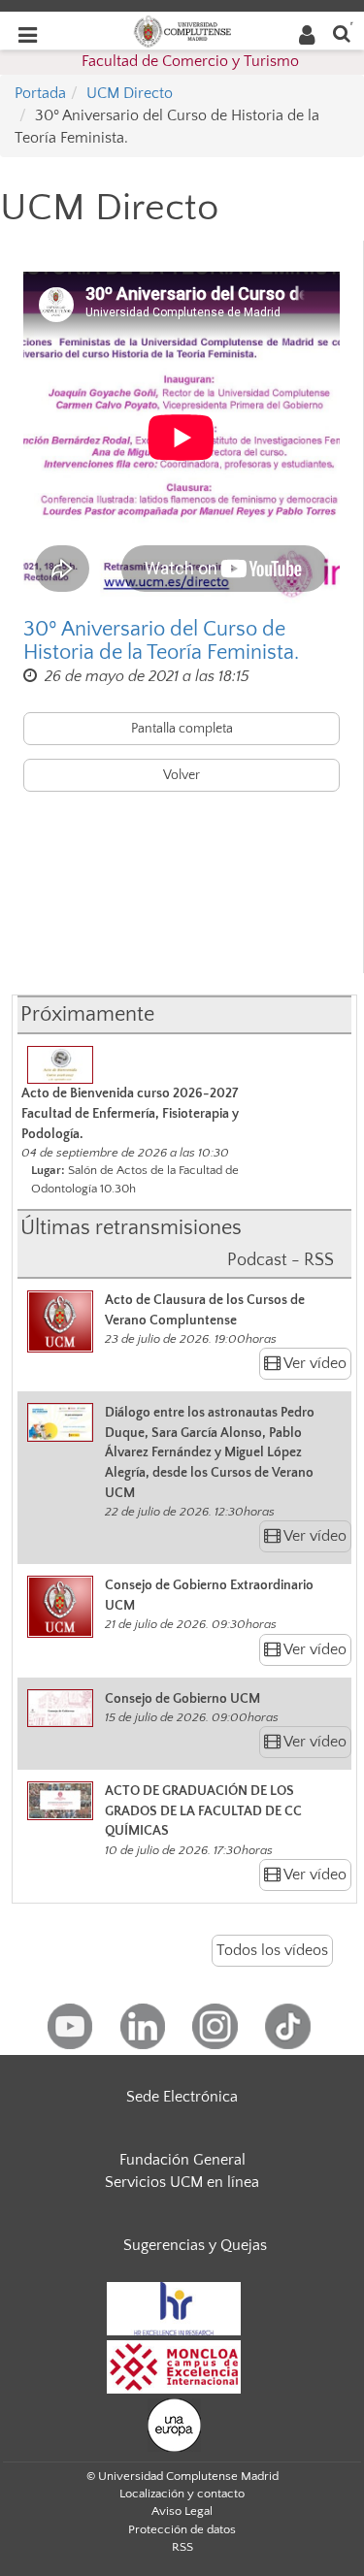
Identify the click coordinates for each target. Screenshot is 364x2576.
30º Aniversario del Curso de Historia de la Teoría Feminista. (161, 641)
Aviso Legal (182, 2511)
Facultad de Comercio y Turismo (190, 61)
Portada (40, 93)
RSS (182, 2547)
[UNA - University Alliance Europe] (174, 2424)
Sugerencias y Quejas (195, 2245)
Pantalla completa (182, 729)
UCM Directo (130, 93)
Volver (182, 775)
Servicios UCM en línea (182, 2182)
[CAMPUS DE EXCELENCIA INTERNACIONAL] (174, 2365)
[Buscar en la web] (342, 33)
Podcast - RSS (281, 1260)
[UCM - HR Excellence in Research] (174, 2307)
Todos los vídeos (272, 1950)
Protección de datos (182, 2529)
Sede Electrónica (182, 2097)
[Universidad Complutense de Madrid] (182, 30)
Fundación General (182, 2160)
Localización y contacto (182, 2494)
